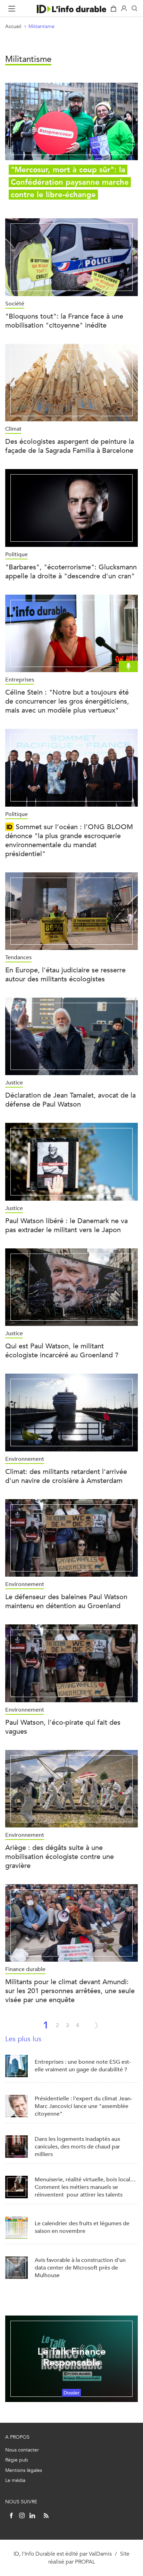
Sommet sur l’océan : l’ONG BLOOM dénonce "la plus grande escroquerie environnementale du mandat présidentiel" (69, 840)
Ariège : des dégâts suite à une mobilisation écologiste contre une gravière (60, 1857)
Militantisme (41, 26)
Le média (15, 2480)
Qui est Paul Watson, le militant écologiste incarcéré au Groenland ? (62, 1351)
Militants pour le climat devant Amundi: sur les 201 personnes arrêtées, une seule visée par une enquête (70, 1991)
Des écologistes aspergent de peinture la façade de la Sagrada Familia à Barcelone (70, 446)
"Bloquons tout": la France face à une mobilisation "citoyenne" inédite (64, 321)
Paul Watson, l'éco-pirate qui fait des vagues (63, 1727)
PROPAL (85, 2562)
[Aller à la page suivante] (96, 2025)
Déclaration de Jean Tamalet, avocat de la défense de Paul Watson (70, 1100)
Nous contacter (22, 2450)
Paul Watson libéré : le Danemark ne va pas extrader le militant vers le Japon (66, 1225)
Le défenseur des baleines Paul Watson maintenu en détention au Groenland (66, 1601)
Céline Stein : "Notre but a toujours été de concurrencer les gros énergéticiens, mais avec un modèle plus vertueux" (67, 701)
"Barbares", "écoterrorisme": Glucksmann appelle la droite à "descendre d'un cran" (71, 572)
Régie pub (17, 2460)
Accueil (13, 26)
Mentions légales (24, 2470)
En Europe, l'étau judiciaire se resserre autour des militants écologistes (65, 975)
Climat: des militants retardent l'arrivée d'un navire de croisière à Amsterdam (66, 1476)
